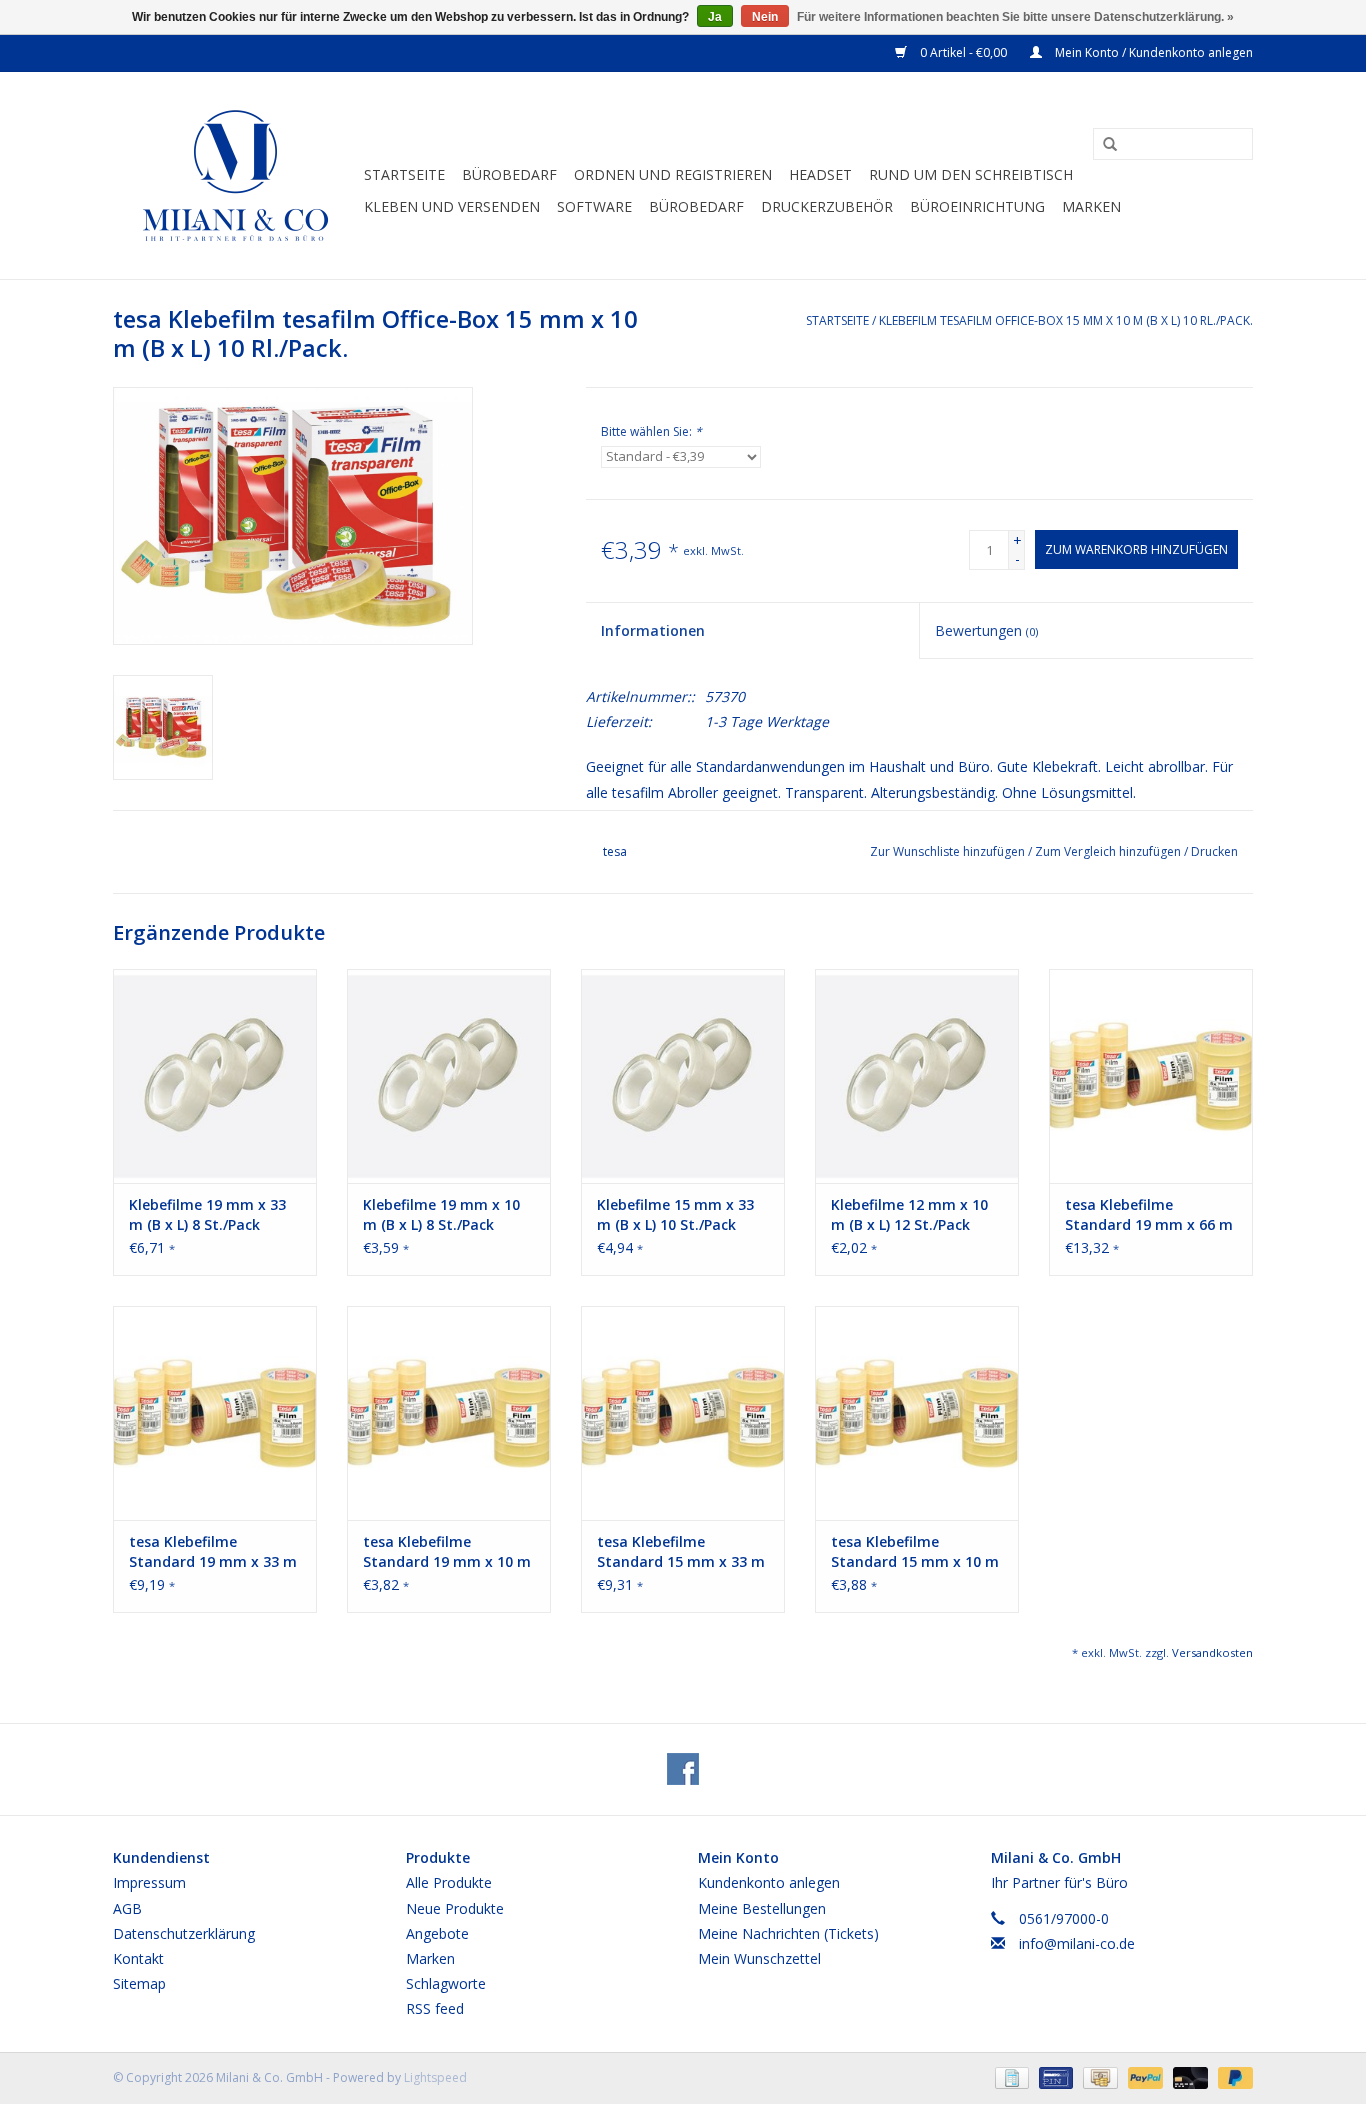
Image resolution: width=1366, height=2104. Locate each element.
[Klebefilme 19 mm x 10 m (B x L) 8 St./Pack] (449, 1076)
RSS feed (435, 2008)
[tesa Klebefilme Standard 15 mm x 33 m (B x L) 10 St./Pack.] (683, 1413)
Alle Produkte (449, 1882)
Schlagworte (446, 1983)
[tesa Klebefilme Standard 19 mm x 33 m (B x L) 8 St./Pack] (215, 1413)
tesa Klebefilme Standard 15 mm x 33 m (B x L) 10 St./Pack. (681, 1552)
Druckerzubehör (827, 206)
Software (594, 206)
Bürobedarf (696, 206)
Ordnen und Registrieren (673, 174)
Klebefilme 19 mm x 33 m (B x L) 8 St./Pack (207, 1214)
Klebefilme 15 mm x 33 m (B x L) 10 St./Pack (675, 1214)
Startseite (404, 174)
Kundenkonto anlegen (769, 1882)
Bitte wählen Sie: (651, 431)
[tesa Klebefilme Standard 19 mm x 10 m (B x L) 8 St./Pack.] (449, 1413)
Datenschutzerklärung (184, 1933)
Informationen (653, 630)
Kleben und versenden (452, 206)
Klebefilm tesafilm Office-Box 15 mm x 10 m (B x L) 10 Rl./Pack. (1066, 320)
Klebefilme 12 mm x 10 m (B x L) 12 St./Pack (909, 1214)
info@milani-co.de (1077, 1943)
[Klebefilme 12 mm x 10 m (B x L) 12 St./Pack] (917, 1076)
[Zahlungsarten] (1010, 2076)
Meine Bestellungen (762, 1908)
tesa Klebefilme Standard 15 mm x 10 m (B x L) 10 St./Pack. (915, 1552)
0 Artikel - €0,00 (963, 52)
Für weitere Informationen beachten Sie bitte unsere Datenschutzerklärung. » (1015, 17)
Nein (765, 17)
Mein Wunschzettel (759, 1958)
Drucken (1214, 851)
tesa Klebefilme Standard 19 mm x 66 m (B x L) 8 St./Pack (1149, 1215)
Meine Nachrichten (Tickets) (788, 1933)
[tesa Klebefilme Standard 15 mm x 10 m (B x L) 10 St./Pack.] (917, 1413)
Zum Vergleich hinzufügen (1109, 851)
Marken (1091, 206)
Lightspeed (435, 2077)
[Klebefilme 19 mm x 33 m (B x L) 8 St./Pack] (215, 1076)
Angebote (437, 1933)
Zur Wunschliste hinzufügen (949, 851)
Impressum (149, 1882)
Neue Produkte (455, 1908)
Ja (715, 17)
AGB (127, 1908)
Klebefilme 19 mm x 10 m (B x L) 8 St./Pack (441, 1214)
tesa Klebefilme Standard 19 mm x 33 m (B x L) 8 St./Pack (213, 1552)
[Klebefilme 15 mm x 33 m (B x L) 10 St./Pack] (683, 1076)
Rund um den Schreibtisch (971, 174)
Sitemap (139, 1983)
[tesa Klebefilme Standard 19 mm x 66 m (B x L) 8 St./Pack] (1151, 1076)
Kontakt (138, 1958)
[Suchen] (1103, 145)
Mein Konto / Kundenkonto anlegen (1152, 52)
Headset (820, 174)
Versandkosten (1212, 1652)
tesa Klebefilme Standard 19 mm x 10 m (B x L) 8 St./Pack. (447, 1552)
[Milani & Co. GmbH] (235, 175)
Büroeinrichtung (977, 206)
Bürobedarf (509, 174)
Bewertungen (986, 630)
